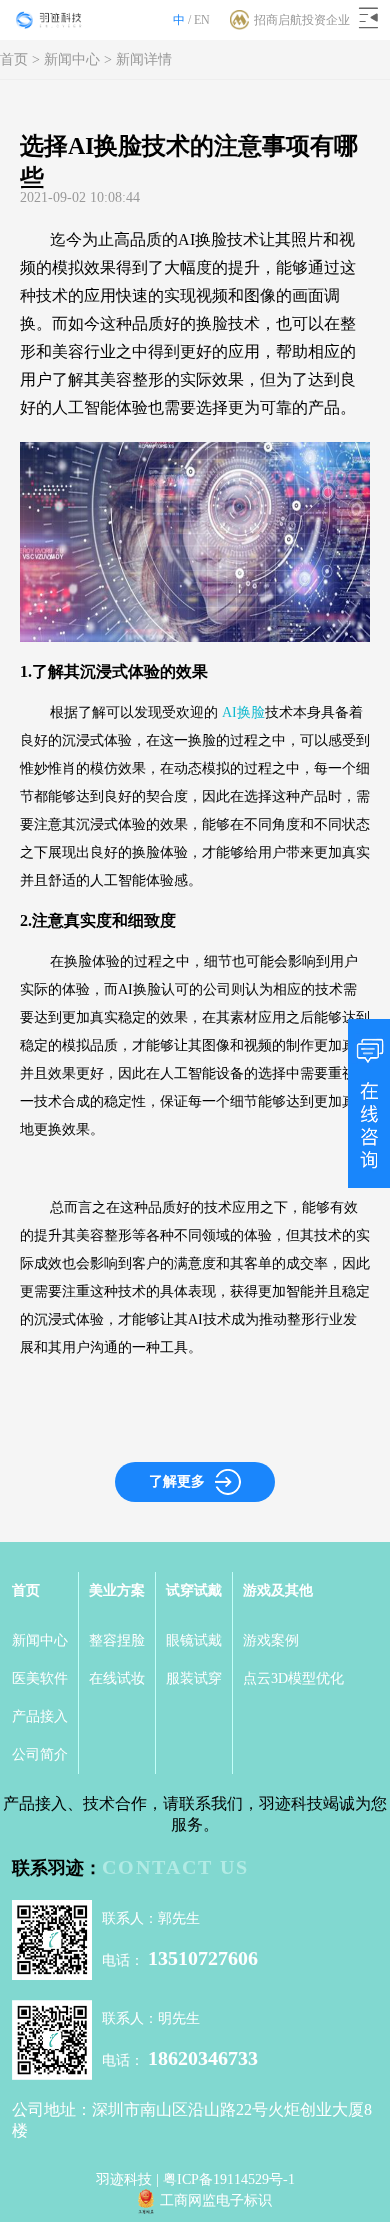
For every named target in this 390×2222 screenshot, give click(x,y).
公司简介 (40, 1754)
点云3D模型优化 (293, 1678)
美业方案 (117, 1590)
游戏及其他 (278, 1590)
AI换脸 (243, 712)
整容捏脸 (117, 1640)
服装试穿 (194, 1678)
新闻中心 (72, 59)
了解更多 (177, 1481)
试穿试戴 (194, 1590)
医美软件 (40, 1678)
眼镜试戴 (194, 1640)
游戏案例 (271, 1640)
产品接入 (40, 1716)
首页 (14, 59)
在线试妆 (117, 1678)
